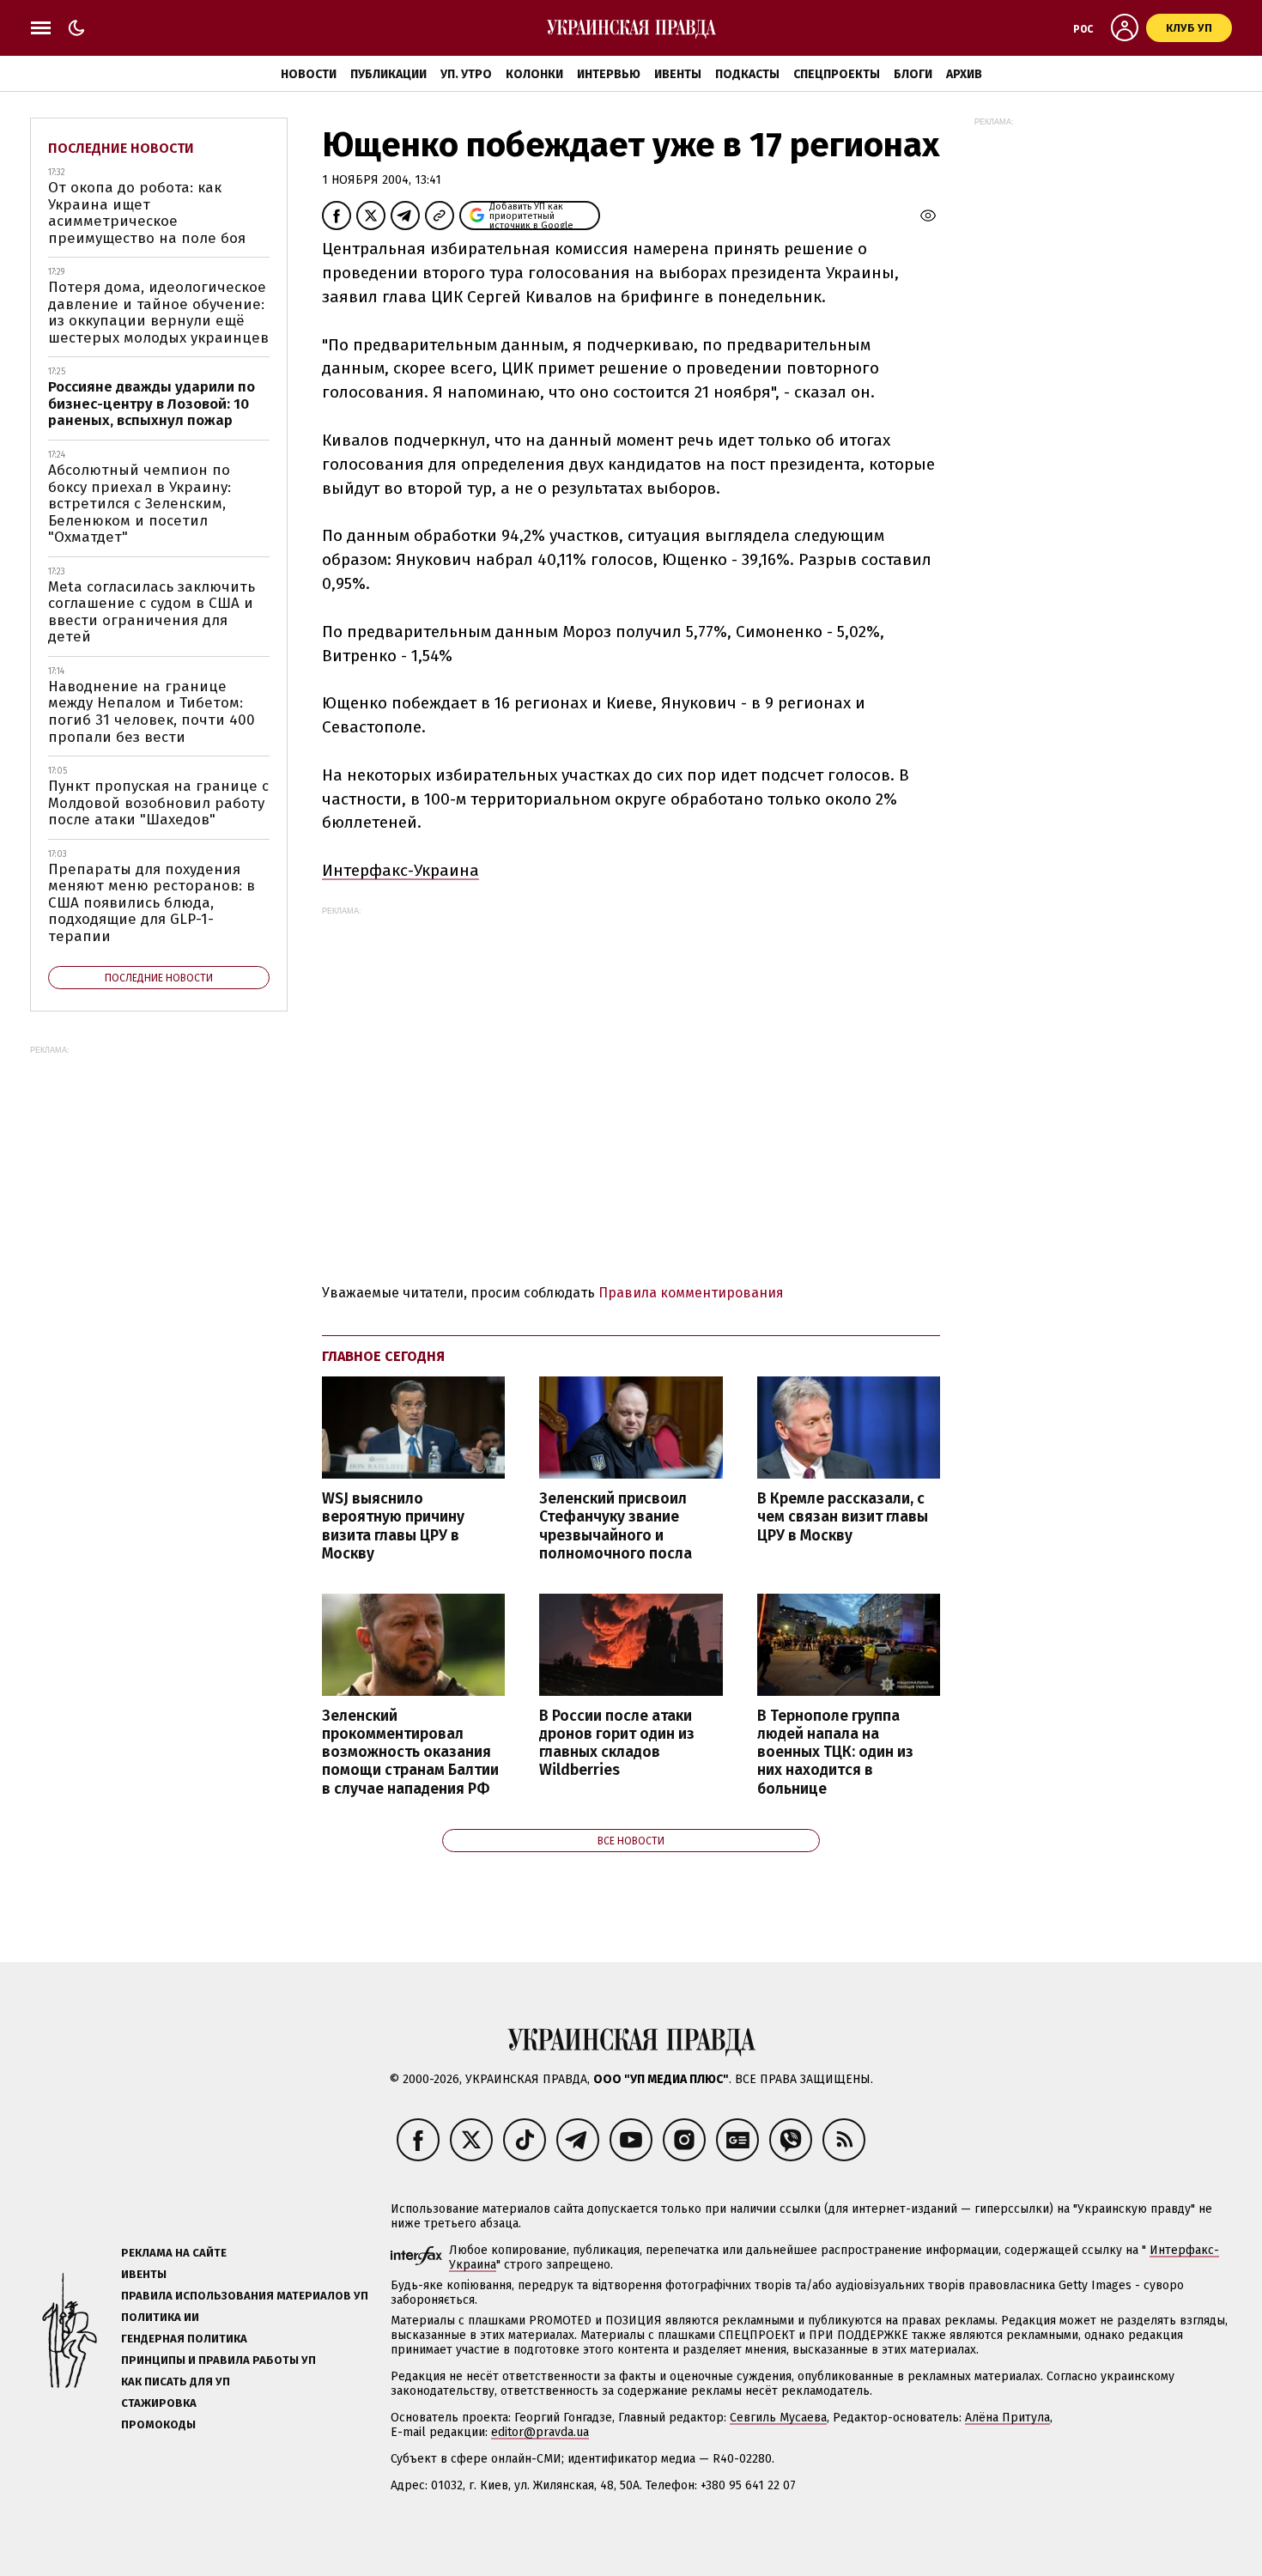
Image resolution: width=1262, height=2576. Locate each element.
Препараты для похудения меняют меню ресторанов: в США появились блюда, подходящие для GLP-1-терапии (152, 903)
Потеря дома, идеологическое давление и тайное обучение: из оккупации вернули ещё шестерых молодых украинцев (158, 313)
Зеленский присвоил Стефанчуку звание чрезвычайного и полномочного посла (616, 1526)
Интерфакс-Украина (400, 870)
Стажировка (159, 2403)
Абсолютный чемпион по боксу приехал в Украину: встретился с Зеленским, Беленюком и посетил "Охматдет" (140, 504)
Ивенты (678, 74)
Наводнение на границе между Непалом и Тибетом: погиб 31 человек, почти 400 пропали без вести (152, 712)
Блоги (913, 74)
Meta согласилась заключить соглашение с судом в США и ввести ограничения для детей (152, 612)
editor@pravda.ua (540, 2432)
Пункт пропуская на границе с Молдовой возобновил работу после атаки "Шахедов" (158, 803)
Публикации (388, 74)
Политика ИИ (160, 2317)
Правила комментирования (691, 1293)
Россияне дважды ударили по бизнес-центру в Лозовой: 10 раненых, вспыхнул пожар (152, 404)
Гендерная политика (184, 2339)
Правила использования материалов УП (245, 2296)
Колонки (534, 74)
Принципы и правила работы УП (218, 2360)
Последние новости (121, 148)
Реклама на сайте (174, 2253)
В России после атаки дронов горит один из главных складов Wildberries (617, 1743)
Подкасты (747, 74)
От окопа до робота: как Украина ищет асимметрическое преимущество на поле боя (147, 213)
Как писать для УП (176, 2382)
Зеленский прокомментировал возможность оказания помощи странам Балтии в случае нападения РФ (410, 1753)
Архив (964, 74)
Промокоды (158, 2424)
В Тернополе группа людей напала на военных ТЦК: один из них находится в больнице (835, 1753)
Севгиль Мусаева (778, 2418)
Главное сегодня (383, 1356)
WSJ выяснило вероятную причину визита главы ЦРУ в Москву (393, 1526)
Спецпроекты (837, 74)
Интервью (609, 74)
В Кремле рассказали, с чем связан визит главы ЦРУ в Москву (843, 1517)
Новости (309, 74)
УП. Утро (466, 74)
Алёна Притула (1007, 2418)
